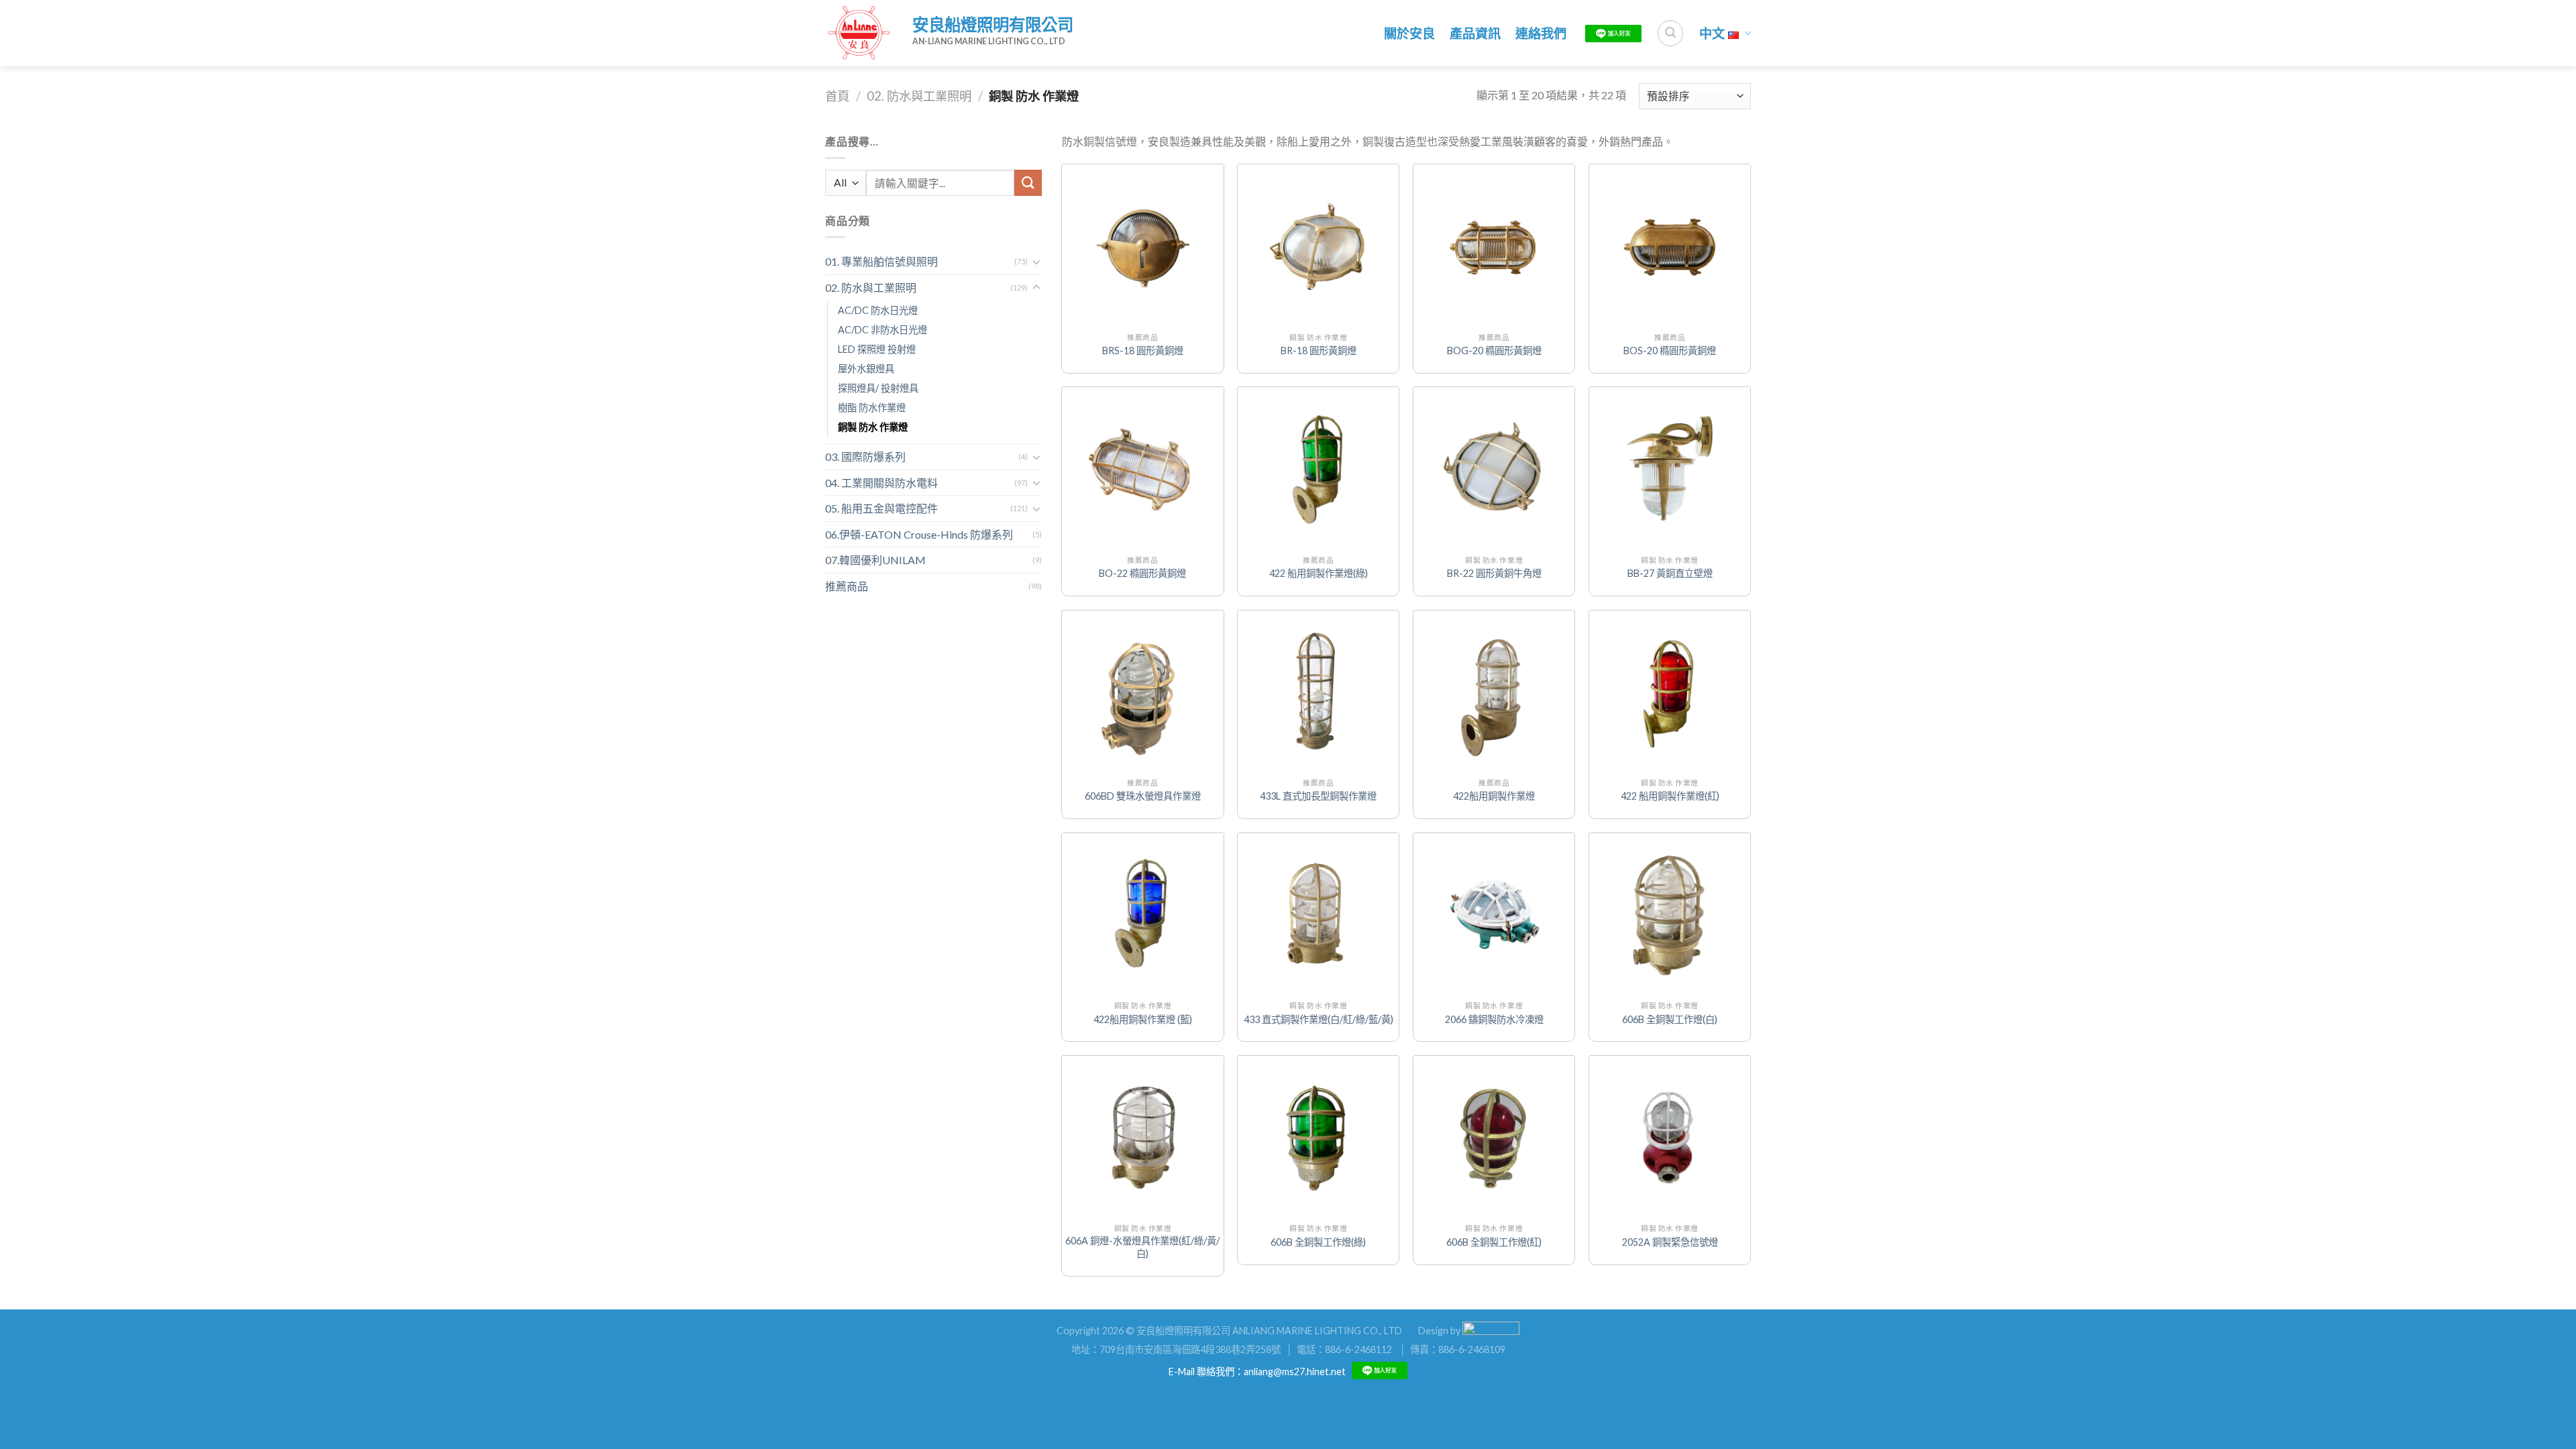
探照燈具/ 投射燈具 (878, 388)
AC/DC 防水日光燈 (878, 310)
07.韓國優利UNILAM (875, 560)
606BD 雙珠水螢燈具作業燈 (1143, 796)
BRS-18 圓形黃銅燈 (1143, 351)
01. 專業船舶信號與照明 (881, 261)
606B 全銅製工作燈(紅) (1494, 1242)
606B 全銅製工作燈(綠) (1318, 1242)
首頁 (837, 96)
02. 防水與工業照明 (919, 96)
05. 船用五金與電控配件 (881, 508)
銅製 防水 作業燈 (873, 427)
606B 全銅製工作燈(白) (1670, 1019)
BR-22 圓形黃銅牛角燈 (1494, 573)
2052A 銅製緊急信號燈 (1670, 1242)
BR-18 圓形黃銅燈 (1319, 351)
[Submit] (1028, 183)
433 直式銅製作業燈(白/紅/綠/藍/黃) (1319, 1019)
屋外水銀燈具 (866, 369)
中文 (1712, 33)
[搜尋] (1670, 33)
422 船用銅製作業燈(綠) (1319, 573)
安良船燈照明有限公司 (993, 24)
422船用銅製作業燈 (1494, 796)
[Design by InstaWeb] (1491, 1330)
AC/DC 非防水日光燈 (882, 330)
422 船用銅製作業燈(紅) (1670, 796)
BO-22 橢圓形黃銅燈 (1142, 573)
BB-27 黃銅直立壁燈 (1670, 573)
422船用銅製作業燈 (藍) (1143, 1019)
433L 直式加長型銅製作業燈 (1318, 796)
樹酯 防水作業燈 (872, 408)
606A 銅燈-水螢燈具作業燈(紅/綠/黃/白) (1142, 1247)
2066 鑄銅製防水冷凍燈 (1494, 1019)
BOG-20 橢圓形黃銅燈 (1494, 351)
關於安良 (1409, 33)
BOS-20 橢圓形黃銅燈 (1670, 351)
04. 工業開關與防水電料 (881, 483)
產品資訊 (1475, 33)
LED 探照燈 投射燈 (877, 349)
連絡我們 (1541, 33)
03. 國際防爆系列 (865, 457)
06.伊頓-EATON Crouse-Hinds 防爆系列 (919, 534)
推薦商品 (847, 586)
